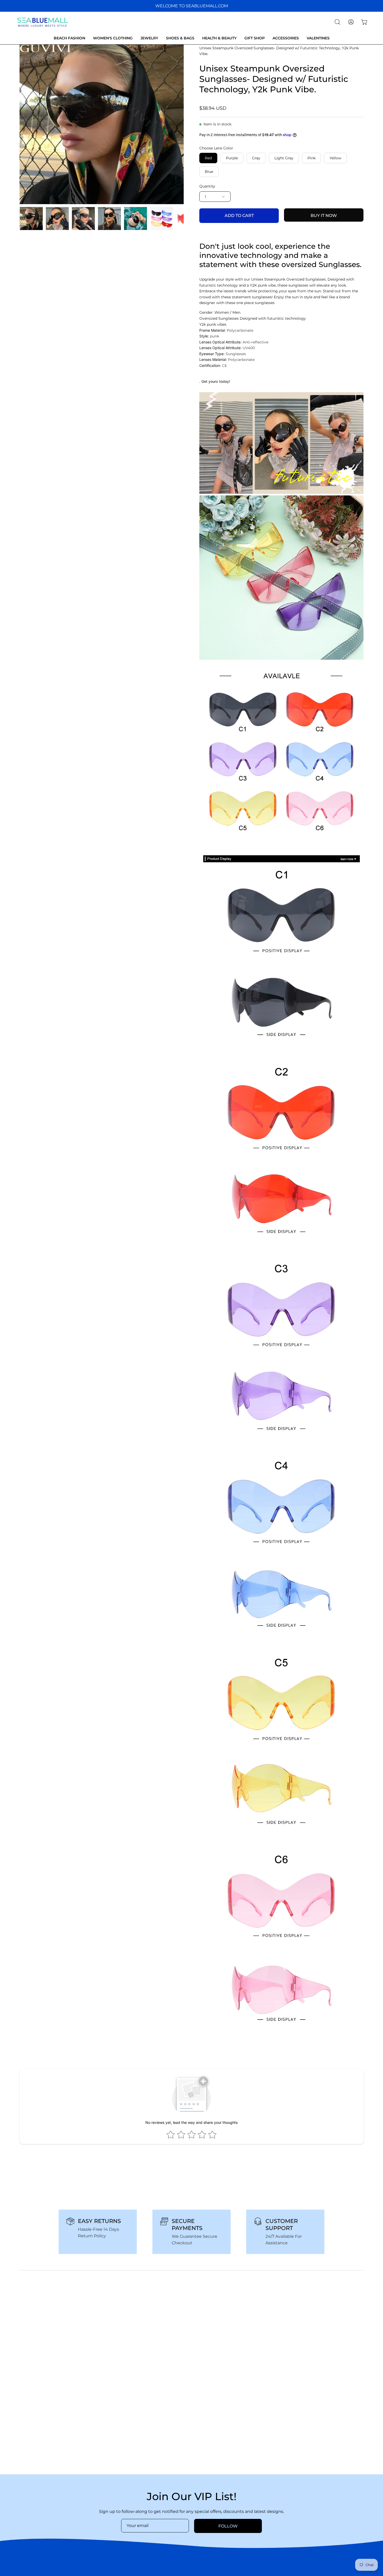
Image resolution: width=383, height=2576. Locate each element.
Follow (228, 2526)
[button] (337, 22)
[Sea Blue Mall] (43, 22)
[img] (35, 2542)
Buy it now (324, 216)
